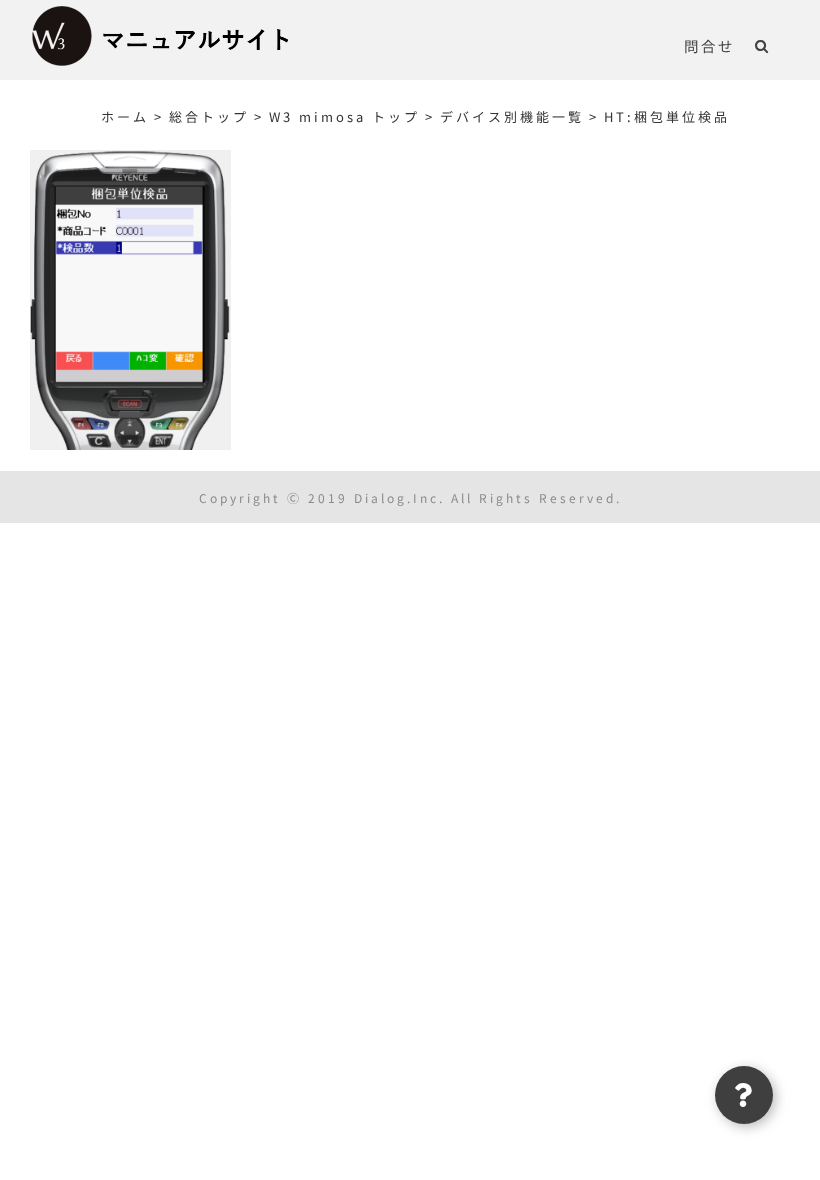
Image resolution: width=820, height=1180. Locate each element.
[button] (762, 45)
